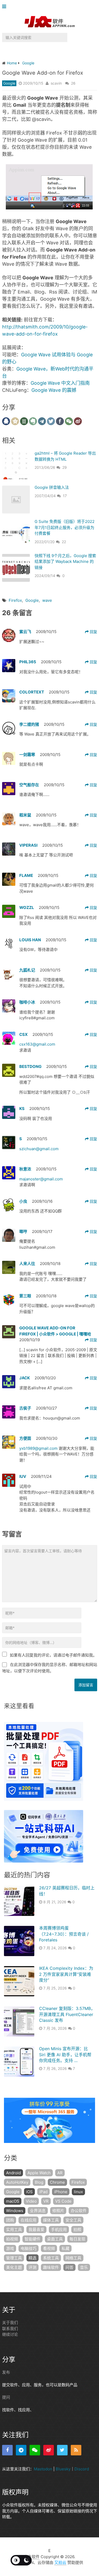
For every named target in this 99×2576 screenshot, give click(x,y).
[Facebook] (7, 2450)
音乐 (84, 2267)
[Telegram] (21, 2450)
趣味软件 (51, 2267)
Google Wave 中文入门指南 (60, 383)
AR (60, 2173)
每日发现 (77, 2239)
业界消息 (38, 2211)
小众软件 (32, 2556)
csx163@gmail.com (37, 1044)
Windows (15, 2211)
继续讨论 (10, 2334)
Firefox (15, 600)
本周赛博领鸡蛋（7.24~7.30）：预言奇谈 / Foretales (64, 1934)
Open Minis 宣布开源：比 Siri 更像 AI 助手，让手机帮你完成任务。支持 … (65, 2055)
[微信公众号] (35, 2450)
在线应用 (29, 2220)
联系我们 (10, 2328)
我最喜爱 (36, 2230)
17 (65, 496)
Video (31, 2201)
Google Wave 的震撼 (54, 390)
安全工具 (73, 2220)
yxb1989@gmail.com (38, 1448)
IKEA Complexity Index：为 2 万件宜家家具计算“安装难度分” (66, 1974)
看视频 (49, 2248)
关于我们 (10, 2323)
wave (47, 600)
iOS (29, 2192)
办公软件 (79, 2211)
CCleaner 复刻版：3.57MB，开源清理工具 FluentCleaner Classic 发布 (67, 2014)
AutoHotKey (17, 2182)
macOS (13, 2201)
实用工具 (14, 2230)
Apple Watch (39, 2173)
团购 (10, 2220)
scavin (56, 83)
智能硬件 (32, 2239)
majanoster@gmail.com (41, 1179)
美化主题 (14, 2267)
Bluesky (63, 2469)
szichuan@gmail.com (39, 1149)
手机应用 (59, 2230)
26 (73, 83)
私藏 (65, 2248)
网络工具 (73, 2258)
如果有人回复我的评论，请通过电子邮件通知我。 (53, 1655)
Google (9, 83)
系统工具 (51, 2258)
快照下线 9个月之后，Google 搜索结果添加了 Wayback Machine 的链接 (65, 562)
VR (46, 2201)
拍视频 (12, 2239)
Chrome (57, 2182)
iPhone (61, 2192)
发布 (6, 2372)
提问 (6, 2397)
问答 (69, 2267)
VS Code (63, 2201)
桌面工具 (55, 2239)
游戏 (10, 2248)
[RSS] (76, 2450)
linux (78, 2192)
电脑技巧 (29, 2248)
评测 (32, 2267)
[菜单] (5, 7)
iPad (43, 2192)
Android (13, 2173)
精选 (32, 2258)
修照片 (58, 2211)
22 (64, 542)
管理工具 (14, 2258)
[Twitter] (62, 2450)
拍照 (77, 2230)
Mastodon (43, 2469)
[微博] (49, 2450)
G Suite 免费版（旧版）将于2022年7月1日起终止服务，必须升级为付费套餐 (65, 527)
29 (65, 467)
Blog (39, 2182)
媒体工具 (51, 2220)
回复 (93, 632)
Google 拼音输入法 (52, 487)
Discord (82, 2469)
